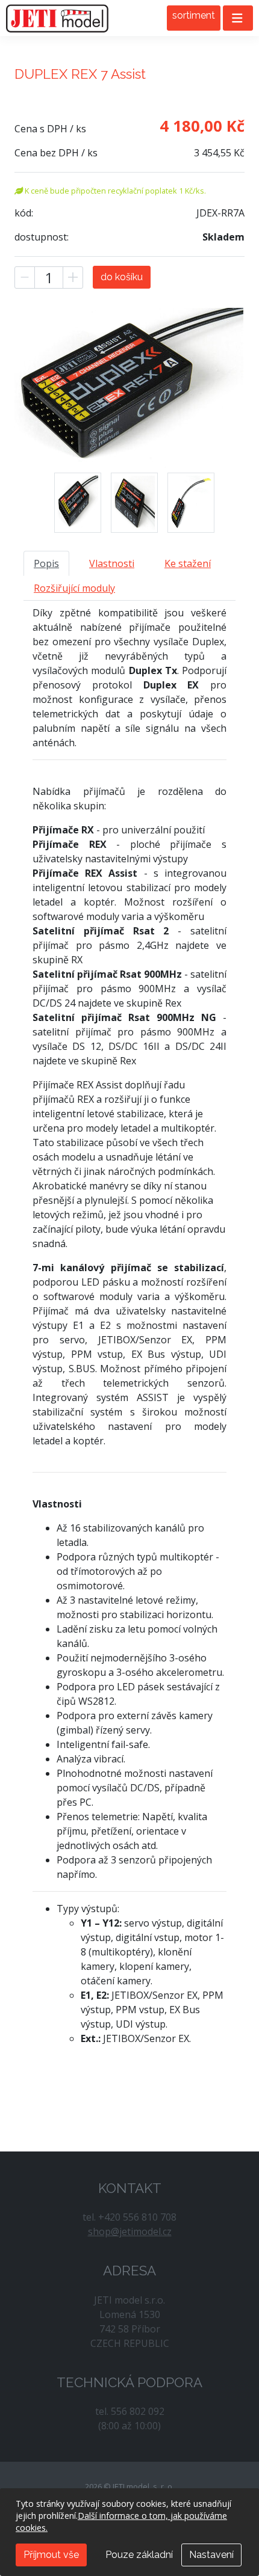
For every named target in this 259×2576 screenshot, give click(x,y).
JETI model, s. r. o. (57, 18)
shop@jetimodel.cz (130, 2231)
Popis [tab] (46, 563)
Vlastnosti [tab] (112, 563)
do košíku (122, 277)
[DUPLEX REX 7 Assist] (78, 503)
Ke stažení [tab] (188, 563)
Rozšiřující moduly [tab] (74, 588)
